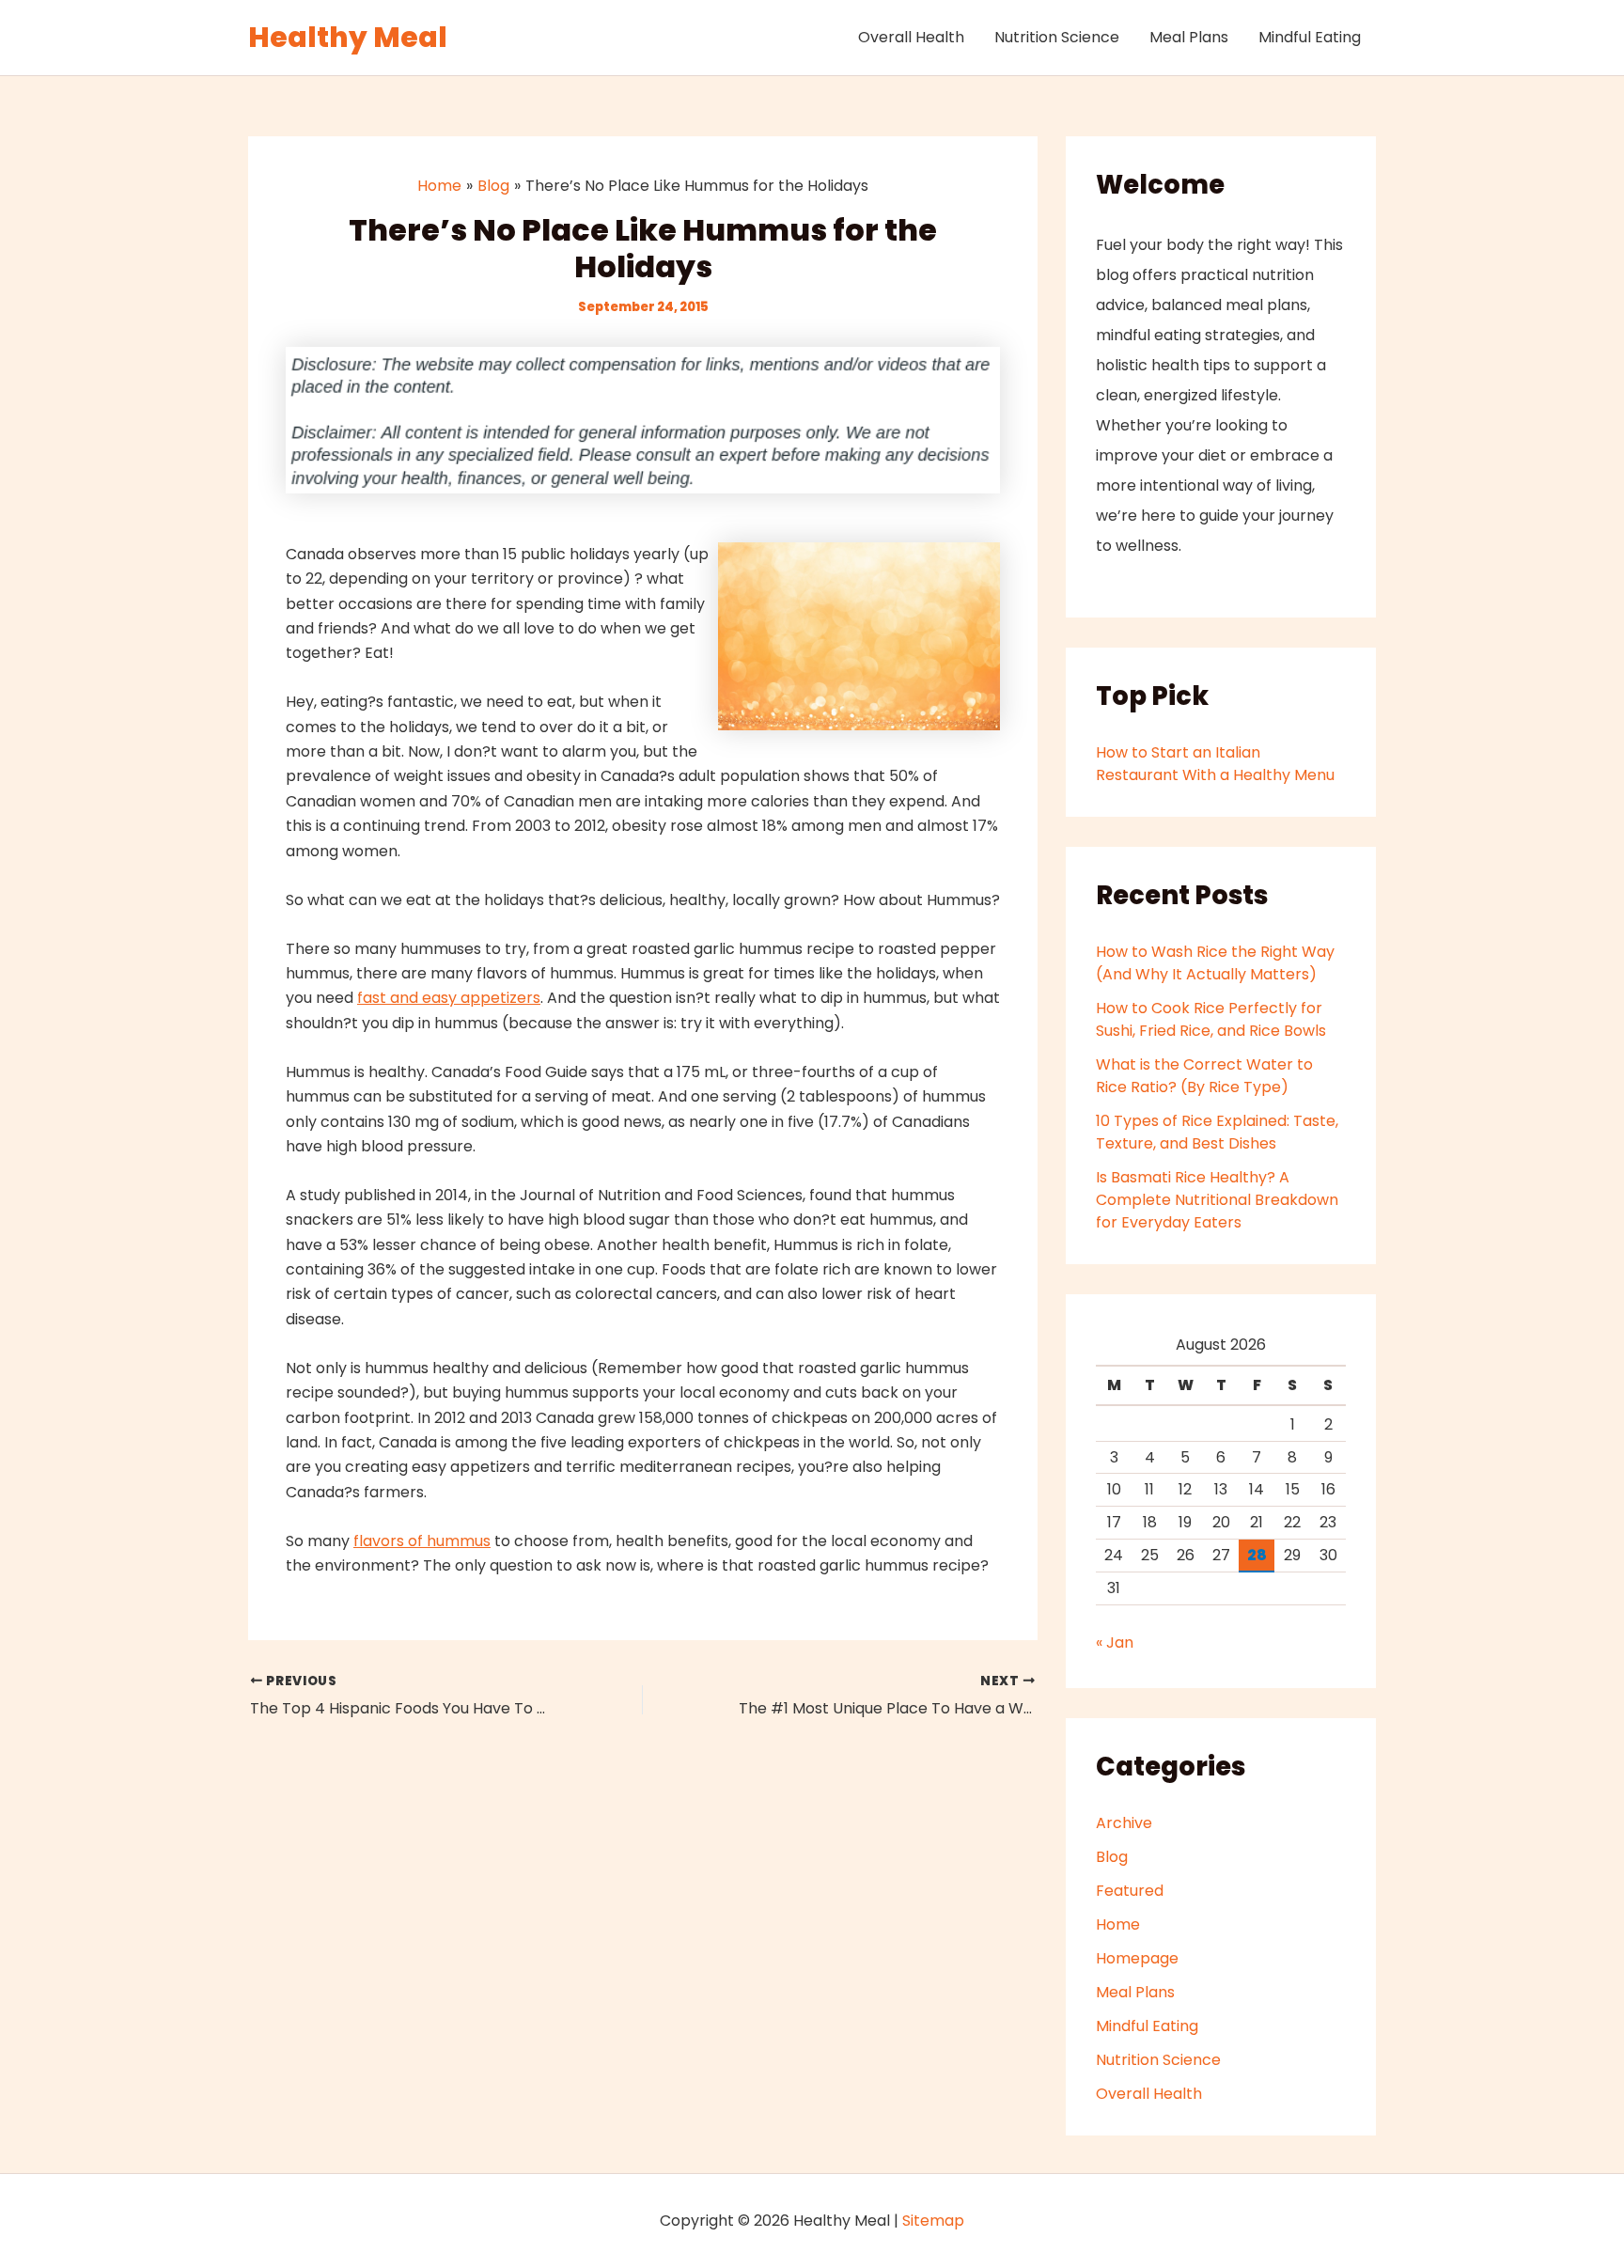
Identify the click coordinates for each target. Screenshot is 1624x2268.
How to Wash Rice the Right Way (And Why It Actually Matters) (1215, 963)
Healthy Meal (348, 37)
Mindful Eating (1310, 37)
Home (1118, 1924)
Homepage (1137, 1958)
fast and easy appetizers (449, 998)
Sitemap (933, 2221)
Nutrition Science (1057, 37)
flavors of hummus (422, 1541)
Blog (1112, 1857)
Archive (1124, 1823)
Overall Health (911, 37)
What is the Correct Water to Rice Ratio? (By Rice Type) (1204, 1076)
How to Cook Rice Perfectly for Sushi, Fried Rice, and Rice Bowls (1211, 1019)
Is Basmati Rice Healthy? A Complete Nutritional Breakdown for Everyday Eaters (1217, 1200)
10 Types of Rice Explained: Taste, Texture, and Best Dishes (1217, 1132)
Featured (1130, 1891)
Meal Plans (1189, 37)
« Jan (1115, 1642)
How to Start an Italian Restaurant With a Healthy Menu (1215, 764)
